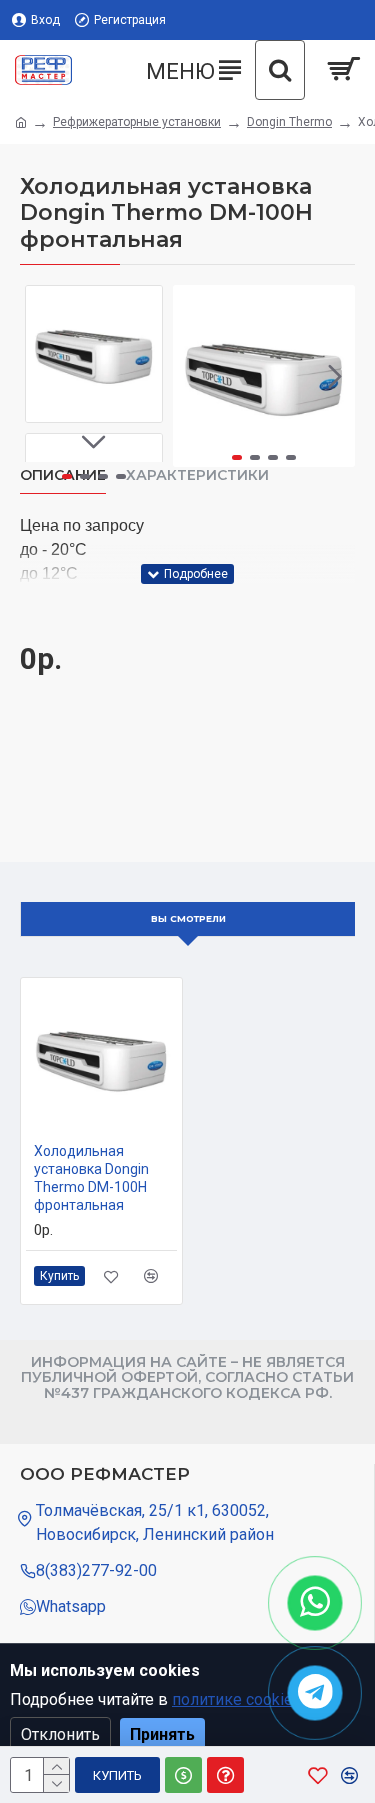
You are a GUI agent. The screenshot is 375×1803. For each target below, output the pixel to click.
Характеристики (197, 475)
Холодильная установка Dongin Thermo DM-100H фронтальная (91, 1178)
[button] (193, 376)
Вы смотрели (188, 918)
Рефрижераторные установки (137, 122)
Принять (162, 1734)
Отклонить (60, 1734)
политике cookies (237, 1699)
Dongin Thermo (289, 122)
